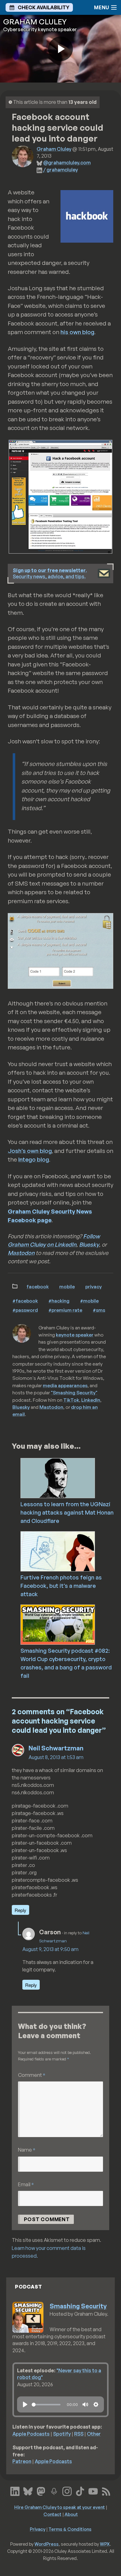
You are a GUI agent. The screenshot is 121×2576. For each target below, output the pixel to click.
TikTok (71, 1400)
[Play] (25, 2404)
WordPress (47, 2544)
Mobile (67, 1286)
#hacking (59, 1301)
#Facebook (25, 1301)
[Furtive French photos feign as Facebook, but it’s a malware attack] (70, 1551)
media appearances (65, 1385)
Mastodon (21, 1253)
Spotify (62, 2434)
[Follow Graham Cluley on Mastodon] (41, 2490)
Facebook (38, 1286)
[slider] (46, 2405)
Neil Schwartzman (56, 1748)
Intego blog (34, 1159)
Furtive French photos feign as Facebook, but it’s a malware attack (61, 1586)
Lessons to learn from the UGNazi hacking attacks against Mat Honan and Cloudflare (67, 1512)
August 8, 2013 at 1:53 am (56, 1757)
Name (27, 2150)
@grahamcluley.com (67, 163)
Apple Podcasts (31, 2434)
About (71, 2514)
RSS (79, 2434)
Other (94, 2434)
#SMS (99, 1310)
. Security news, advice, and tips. (50, 574)
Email (26, 2184)
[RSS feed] (106, 2490)
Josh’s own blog (30, 1151)
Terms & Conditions (70, 2529)
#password (25, 1310)
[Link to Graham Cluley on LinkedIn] (15, 2490)
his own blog (77, 332)
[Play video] (60, 49)
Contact (52, 2514)
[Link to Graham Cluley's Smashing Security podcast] (54, 2490)
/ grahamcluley (60, 170)
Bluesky (89, 1244)
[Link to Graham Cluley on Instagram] (67, 2490)
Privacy (94, 1286)
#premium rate (65, 1310)
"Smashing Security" (74, 1392)
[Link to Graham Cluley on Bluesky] (28, 2490)
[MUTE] (85, 2404)
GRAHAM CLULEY (35, 22)
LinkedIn (91, 1400)
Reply (20, 1910)
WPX (105, 2544)
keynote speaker (75, 1335)
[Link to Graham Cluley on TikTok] (80, 2490)
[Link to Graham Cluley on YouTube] (93, 2490)
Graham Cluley (54, 149)
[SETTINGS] (96, 2404)
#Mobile (89, 1301)
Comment (32, 2075)
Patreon (22, 2461)
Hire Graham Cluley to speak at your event (60, 2507)
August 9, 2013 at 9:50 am (50, 1949)
